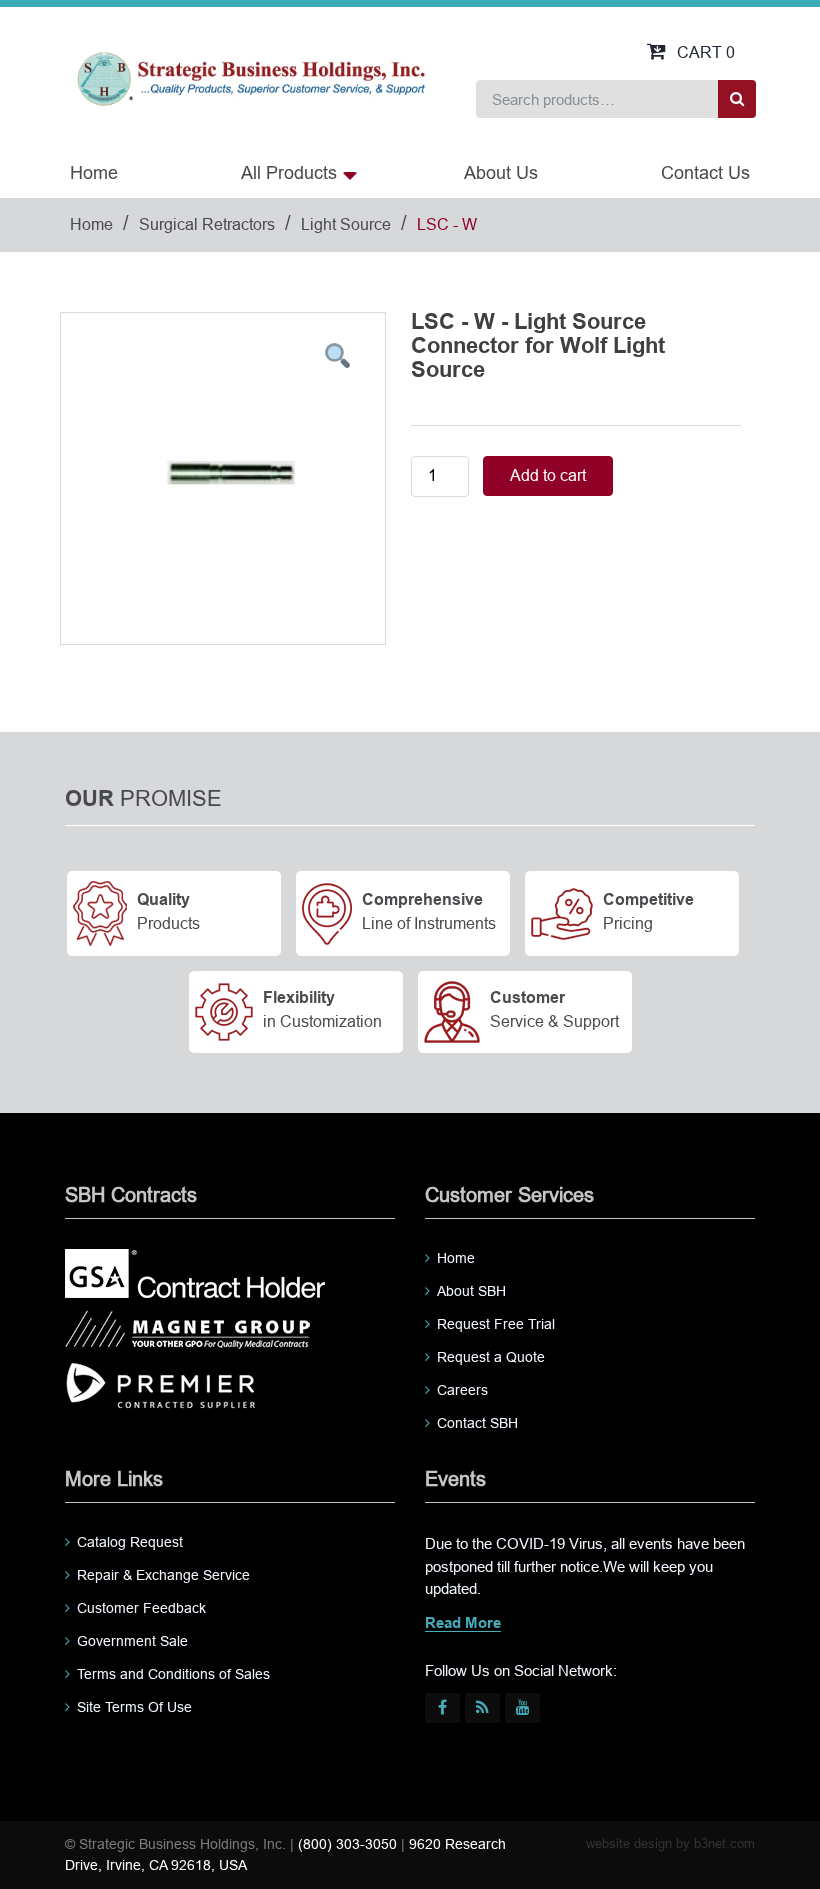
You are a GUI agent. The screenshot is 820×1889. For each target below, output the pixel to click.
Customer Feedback (141, 1608)
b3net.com (724, 1843)
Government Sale (132, 1641)
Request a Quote (491, 1357)
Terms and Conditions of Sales (173, 1674)
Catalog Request (130, 1542)
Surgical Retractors (207, 224)
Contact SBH (477, 1423)
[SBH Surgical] (250, 77)
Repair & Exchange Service (163, 1575)
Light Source (346, 224)
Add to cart (548, 475)
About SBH (471, 1291)
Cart (706, 52)
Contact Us (705, 173)
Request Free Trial (496, 1324)
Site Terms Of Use (134, 1707)
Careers (462, 1390)
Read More (463, 1624)
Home (94, 173)
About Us (501, 173)
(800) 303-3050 (347, 1844)
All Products (289, 173)
